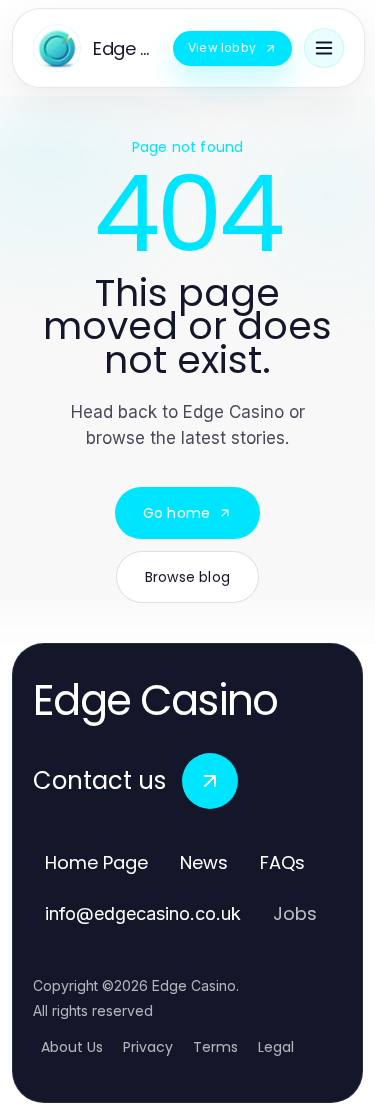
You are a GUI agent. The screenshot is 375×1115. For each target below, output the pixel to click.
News (204, 862)
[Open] (324, 48)
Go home (176, 513)
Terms (215, 1047)
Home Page (96, 862)
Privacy (148, 1047)
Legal (276, 1047)
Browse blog (187, 577)
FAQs (282, 862)
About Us (72, 1047)
